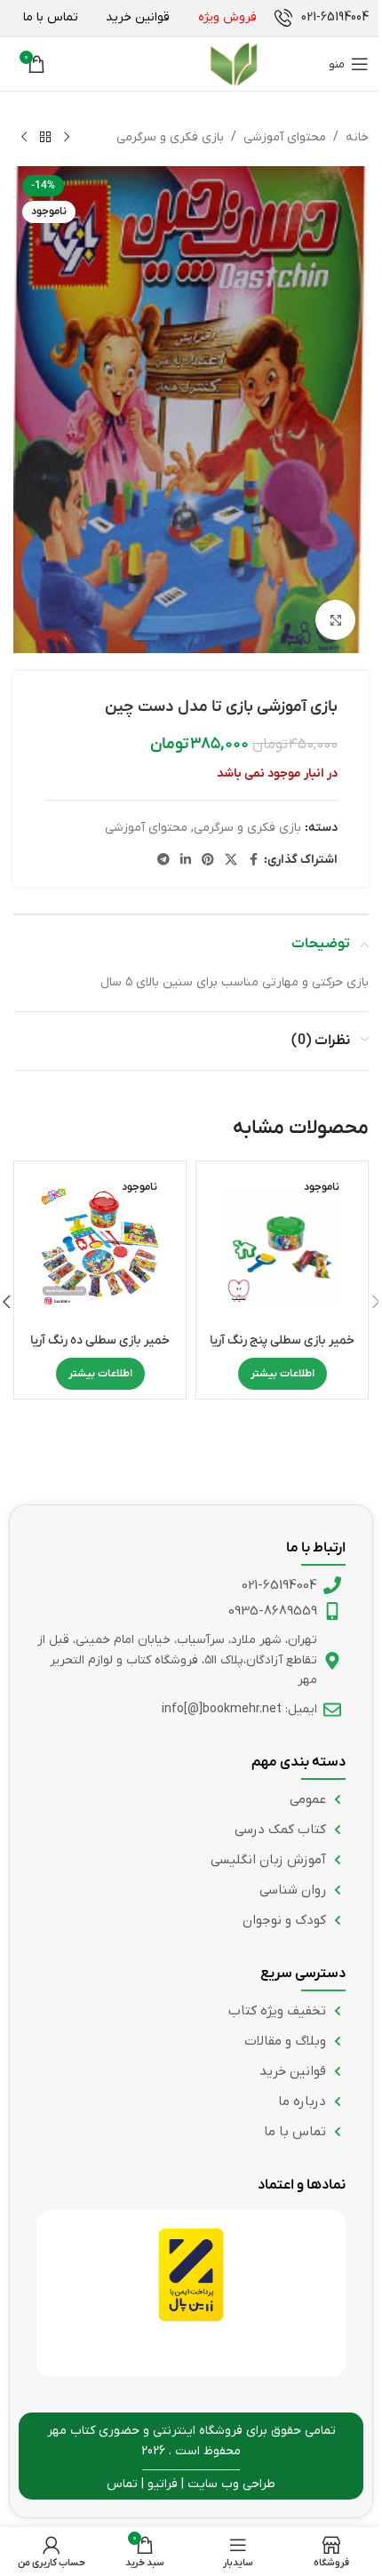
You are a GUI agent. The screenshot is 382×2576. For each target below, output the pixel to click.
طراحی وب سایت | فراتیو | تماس (191, 2484)
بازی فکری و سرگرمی (170, 137)
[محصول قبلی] (67, 138)
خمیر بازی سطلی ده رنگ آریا (100, 1340)
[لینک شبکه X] (231, 861)
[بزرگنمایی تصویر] (335, 620)
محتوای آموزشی (285, 137)
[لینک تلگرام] (163, 861)
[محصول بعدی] (24, 138)
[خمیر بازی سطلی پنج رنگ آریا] (282, 1247)
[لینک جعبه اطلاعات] (322, 18)
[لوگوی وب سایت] (195, 64)
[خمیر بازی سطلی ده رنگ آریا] (100, 1247)
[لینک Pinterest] (208, 861)
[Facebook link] (253, 861)
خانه (357, 137)
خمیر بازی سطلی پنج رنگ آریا (282, 1340)
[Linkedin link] (186, 861)
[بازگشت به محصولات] (45, 138)
